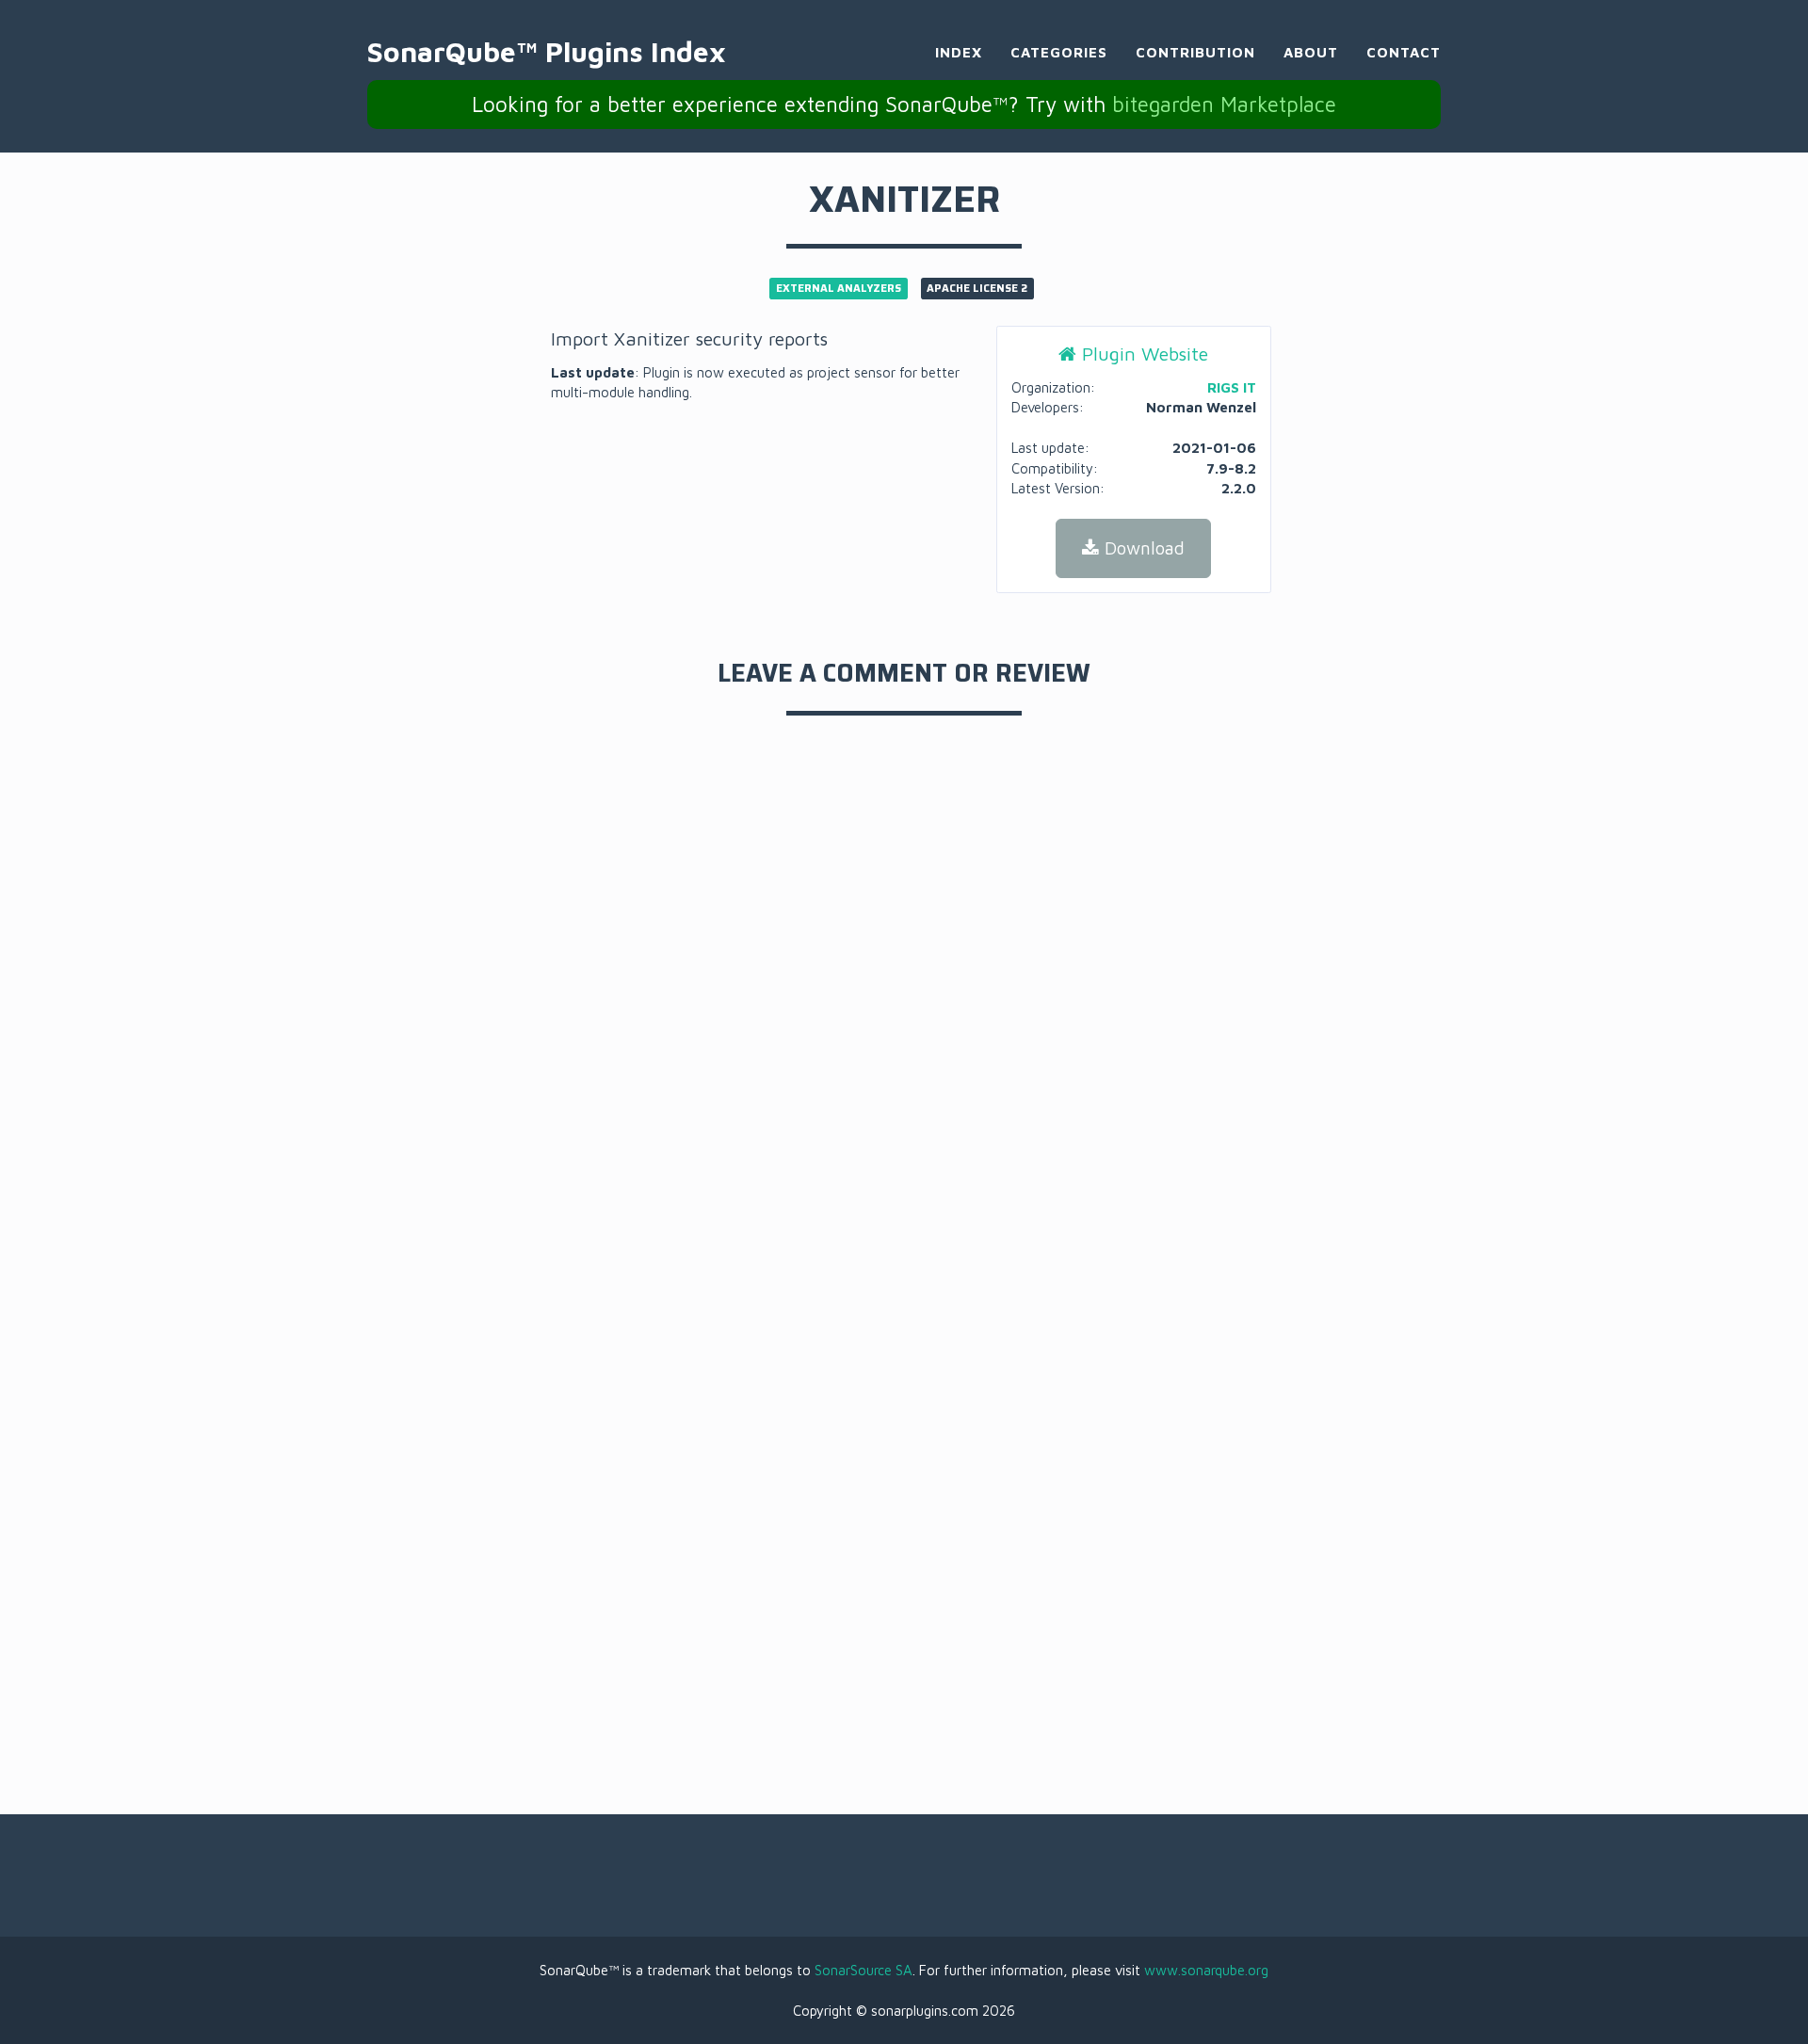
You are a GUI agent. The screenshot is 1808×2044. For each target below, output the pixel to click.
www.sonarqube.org (1206, 1970)
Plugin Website (1142, 354)
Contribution (1195, 52)
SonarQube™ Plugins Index (547, 51)
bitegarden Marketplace (1224, 104)
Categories (1059, 52)
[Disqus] (904, 999)
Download (1142, 548)
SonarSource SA (864, 1970)
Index (959, 52)
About (1311, 52)
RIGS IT (1232, 387)
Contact (1404, 52)
